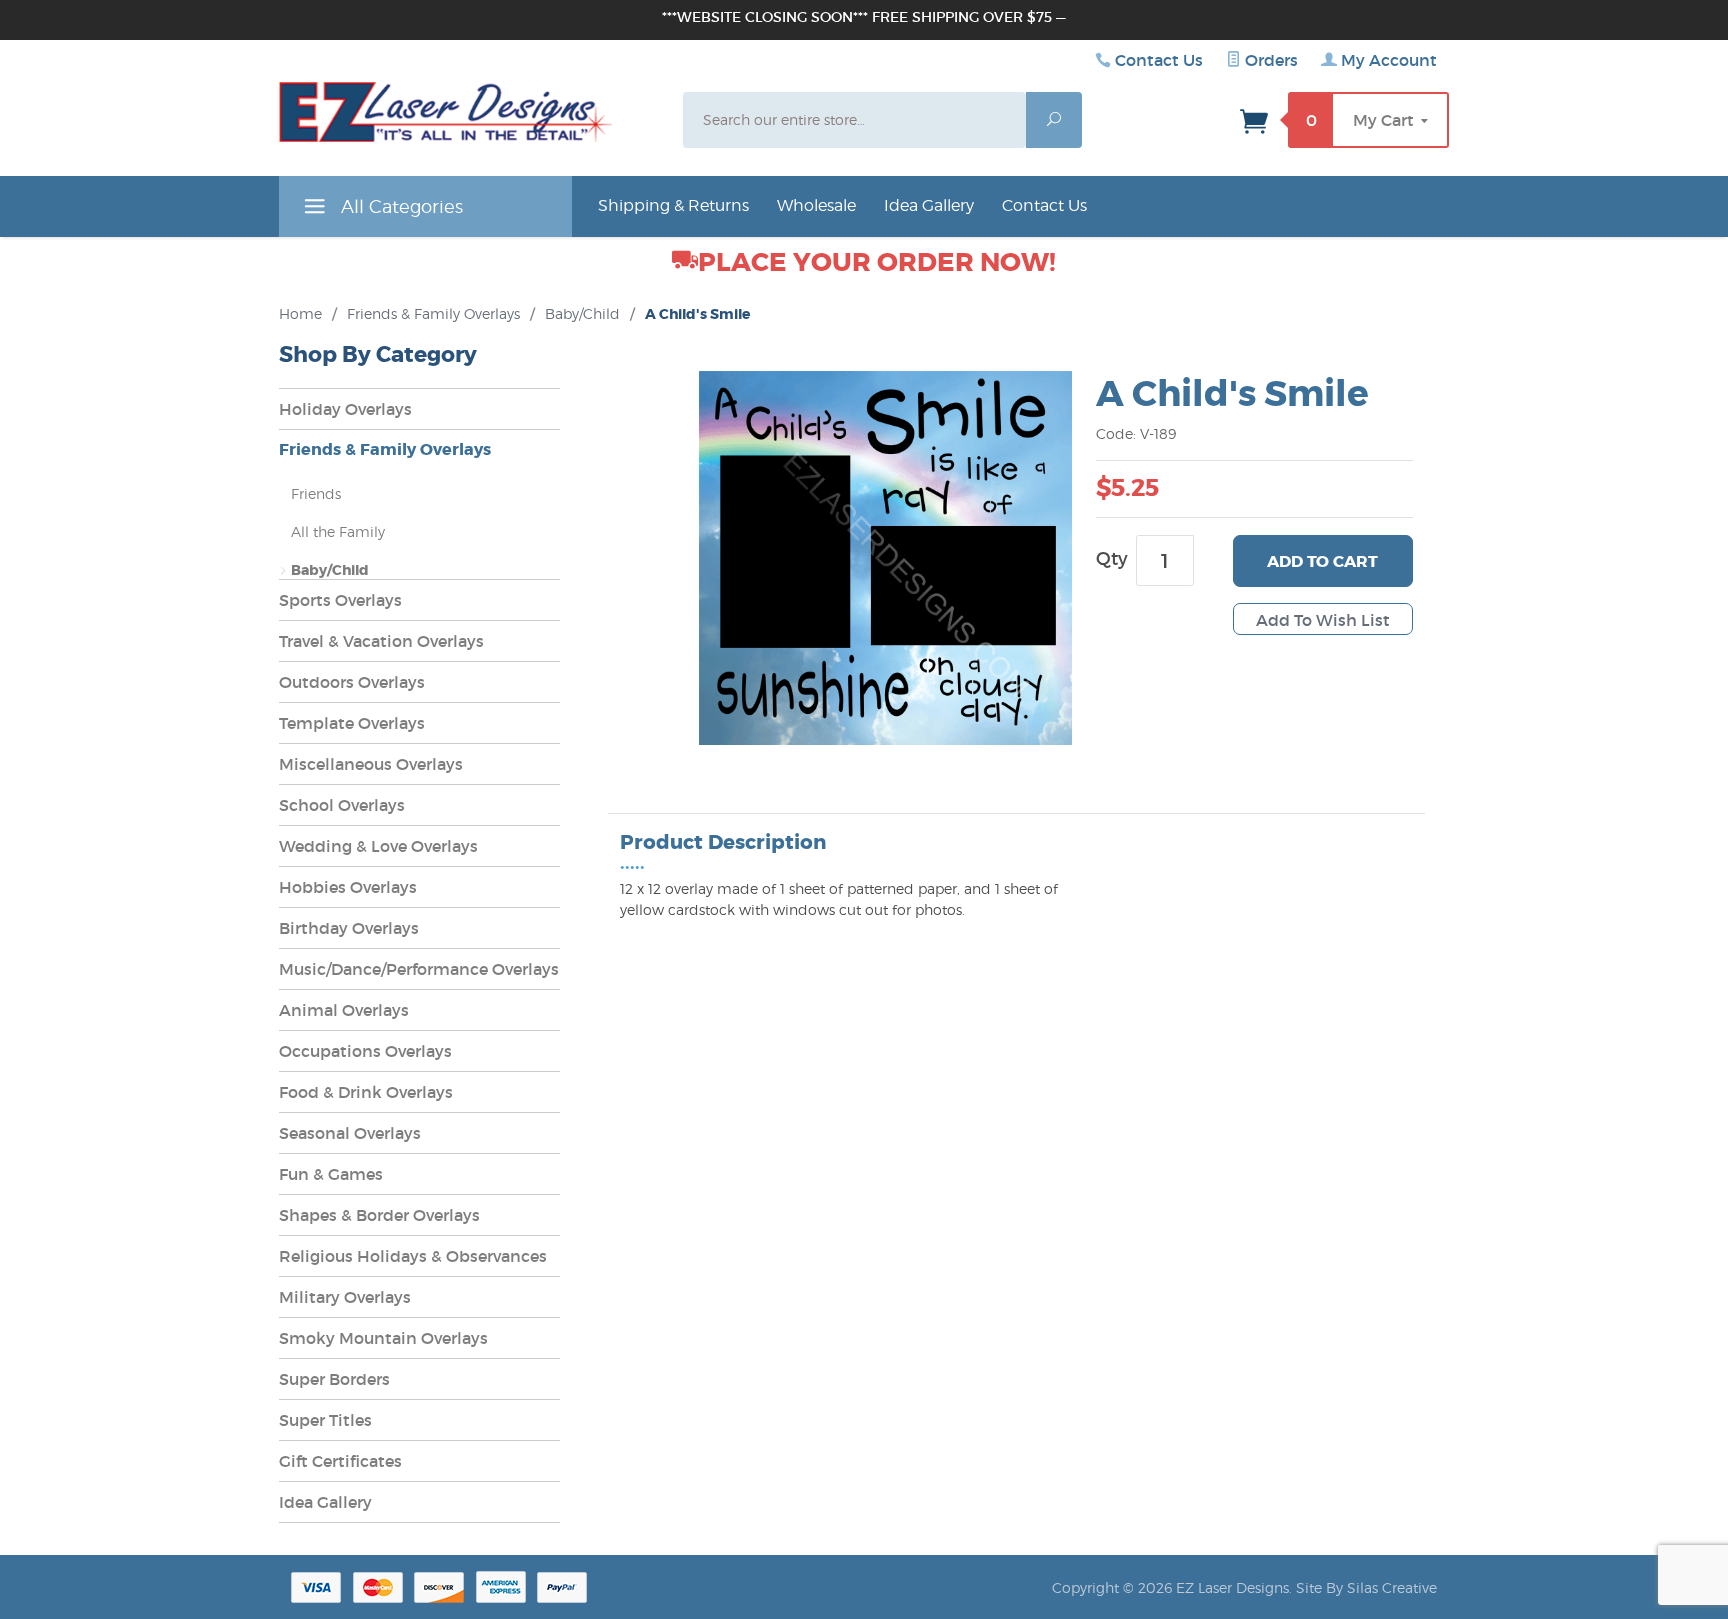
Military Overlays (345, 1297)
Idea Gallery (929, 205)
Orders (1269, 60)
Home (300, 313)
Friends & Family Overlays (433, 313)
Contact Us (1159, 60)
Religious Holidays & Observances (413, 1256)
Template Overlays (352, 723)
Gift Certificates (340, 1461)
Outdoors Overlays (352, 682)
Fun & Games (331, 1174)
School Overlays (342, 805)
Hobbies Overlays (348, 887)
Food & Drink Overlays (366, 1092)
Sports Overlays (340, 600)
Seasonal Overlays (350, 1133)
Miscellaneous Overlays (371, 764)
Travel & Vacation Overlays (381, 641)
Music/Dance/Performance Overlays (419, 969)
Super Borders (334, 1379)
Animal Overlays (344, 1010)
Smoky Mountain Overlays (383, 1338)
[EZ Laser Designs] (446, 117)
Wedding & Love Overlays (378, 846)
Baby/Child (582, 313)
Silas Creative (1392, 1587)
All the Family (338, 531)
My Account (1387, 60)
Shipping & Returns (673, 205)
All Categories (399, 206)
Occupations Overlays (365, 1051)
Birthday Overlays (349, 928)
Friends (316, 493)
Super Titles (325, 1420)
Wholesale (816, 205)
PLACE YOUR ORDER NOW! (877, 262)
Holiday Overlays (345, 409)
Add (1322, 561)
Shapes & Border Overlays (379, 1215)
